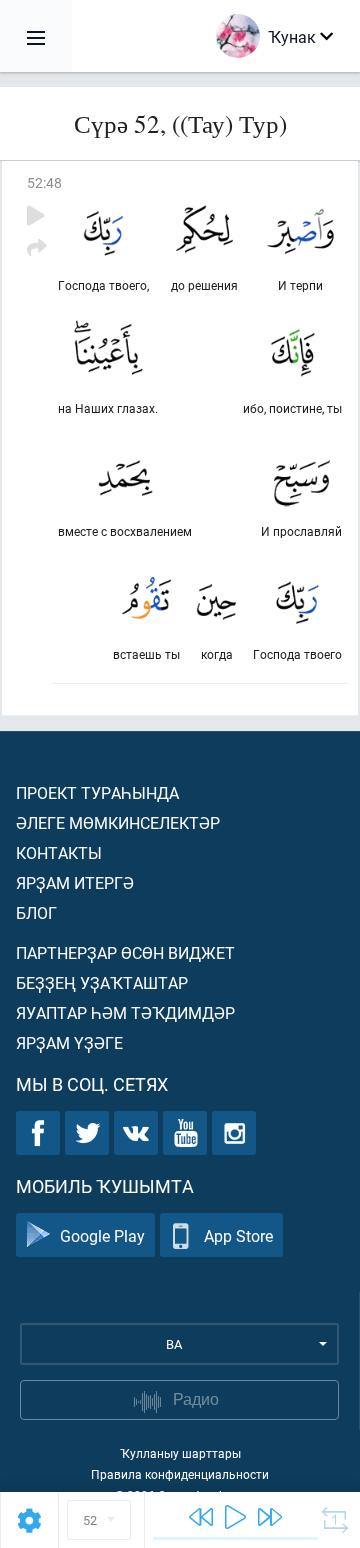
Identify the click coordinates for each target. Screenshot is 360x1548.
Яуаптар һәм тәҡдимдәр (125, 1012)
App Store (238, 1235)
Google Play (102, 1235)
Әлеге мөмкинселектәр (118, 822)
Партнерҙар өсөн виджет (125, 952)
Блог (36, 912)
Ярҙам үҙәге (69, 1042)
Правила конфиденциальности (180, 1474)
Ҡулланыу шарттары (180, 1453)
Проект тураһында (97, 792)
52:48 (44, 182)
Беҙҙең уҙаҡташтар (102, 982)
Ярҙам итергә (75, 882)
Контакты (59, 852)
